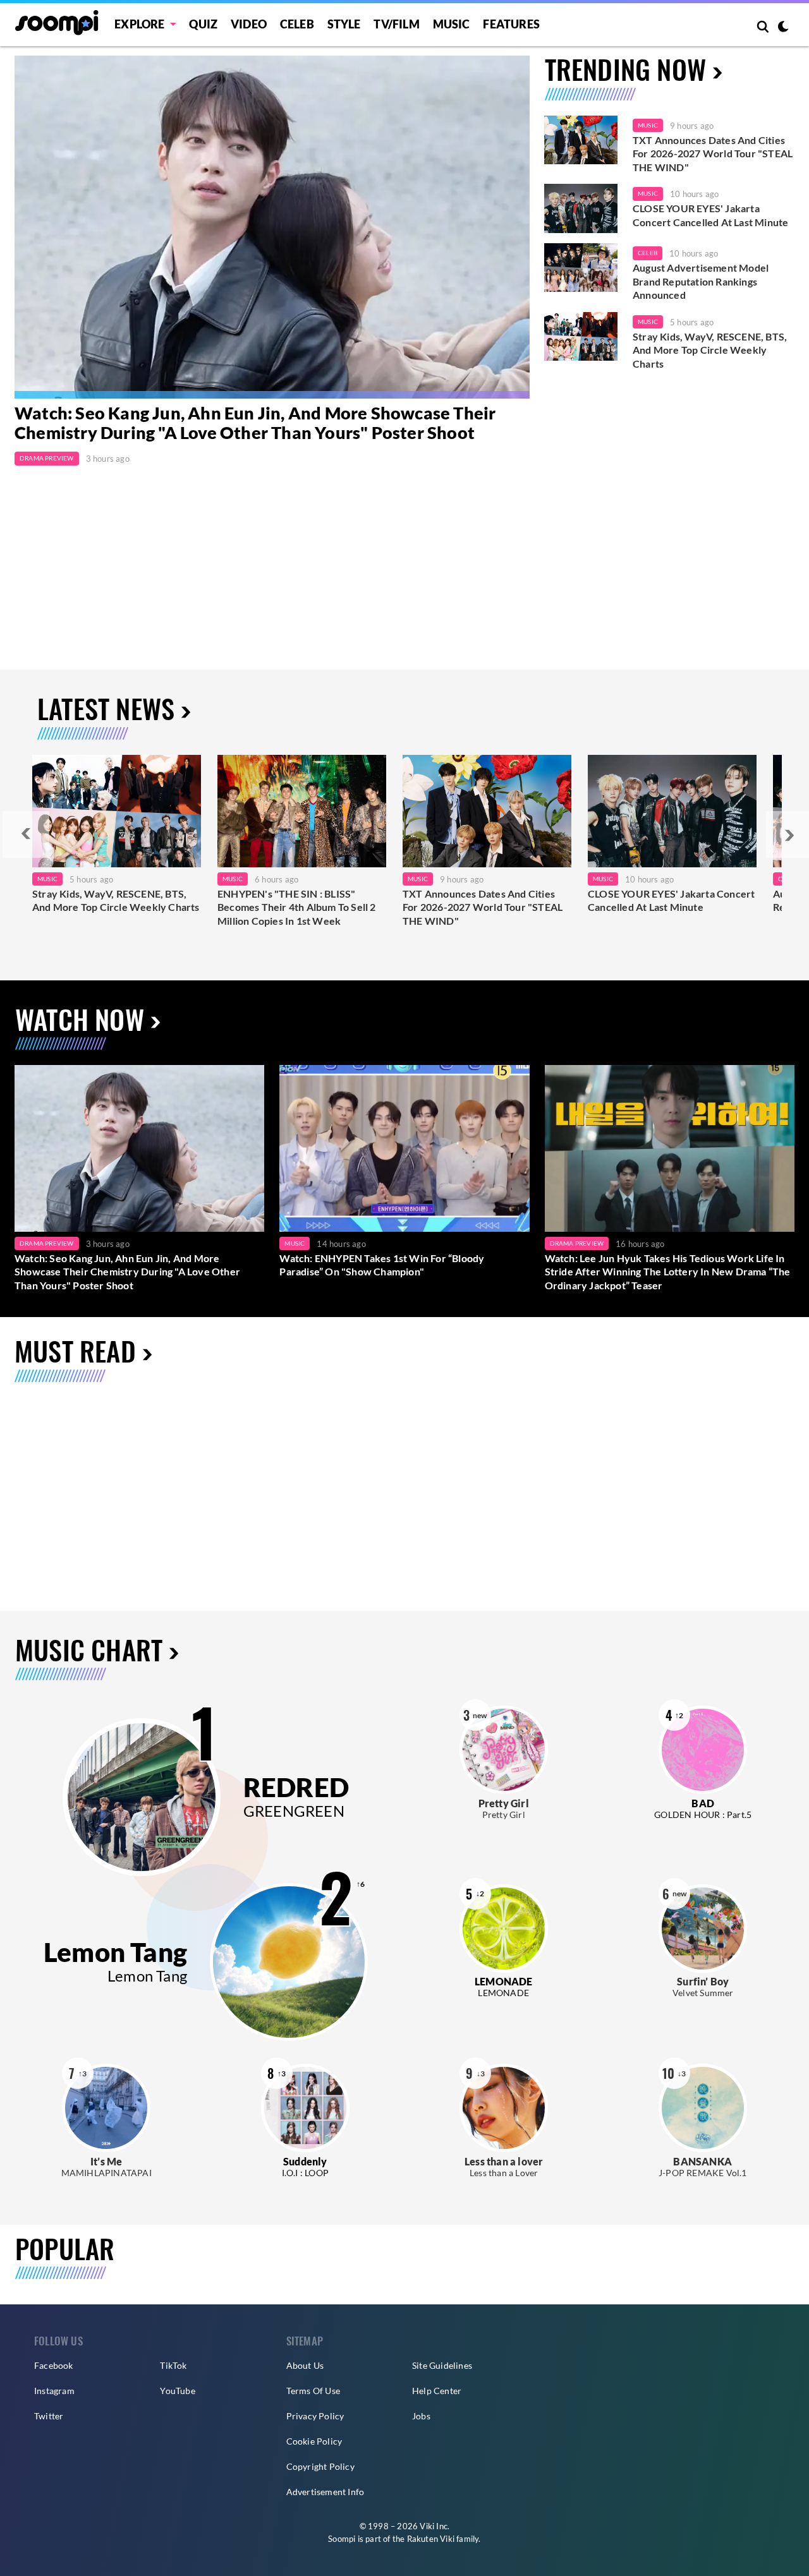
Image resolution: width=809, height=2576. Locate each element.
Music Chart (89, 1650)
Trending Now (625, 69)
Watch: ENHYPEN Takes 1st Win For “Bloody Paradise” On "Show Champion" (382, 1265)
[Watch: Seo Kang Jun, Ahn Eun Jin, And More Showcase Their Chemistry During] (272, 227)
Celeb (297, 24)
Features (511, 24)
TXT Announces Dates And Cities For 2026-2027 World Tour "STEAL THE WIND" (713, 153)
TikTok (173, 2365)
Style (344, 24)
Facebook (54, 2365)
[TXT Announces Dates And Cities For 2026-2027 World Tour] (487, 811)
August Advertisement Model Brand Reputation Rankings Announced (701, 281)
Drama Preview (47, 458)
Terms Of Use (313, 2391)
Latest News (106, 708)
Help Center (437, 2391)
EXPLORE (139, 24)
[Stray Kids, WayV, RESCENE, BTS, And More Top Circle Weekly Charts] (581, 337)
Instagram (54, 2391)
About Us (305, 2365)
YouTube (177, 2391)
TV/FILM (396, 24)
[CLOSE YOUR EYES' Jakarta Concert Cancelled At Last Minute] (581, 208)
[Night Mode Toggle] (783, 28)
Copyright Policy (320, 2466)
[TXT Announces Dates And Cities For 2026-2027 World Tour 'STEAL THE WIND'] (581, 140)
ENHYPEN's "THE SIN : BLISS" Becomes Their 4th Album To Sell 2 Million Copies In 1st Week (297, 907)
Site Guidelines (442, 2365)
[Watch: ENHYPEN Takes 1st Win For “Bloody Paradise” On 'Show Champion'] (404, 1148)
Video (249, 24)
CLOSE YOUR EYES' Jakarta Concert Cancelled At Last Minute (710, 215)
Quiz (203, 24)
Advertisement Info (325, 2492)
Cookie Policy (314, 2441)
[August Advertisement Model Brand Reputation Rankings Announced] (581, 268)
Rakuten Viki (431, 2539)
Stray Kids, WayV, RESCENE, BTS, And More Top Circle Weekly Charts (710, 350)
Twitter (49, 2416)
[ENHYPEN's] (302, 811)
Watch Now (80, 1019)
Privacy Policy (315, 2416)
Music (452, 24)
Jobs (421, 2416)
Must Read (75, 1350)
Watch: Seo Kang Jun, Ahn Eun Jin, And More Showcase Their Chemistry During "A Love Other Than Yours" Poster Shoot (255, 423)
